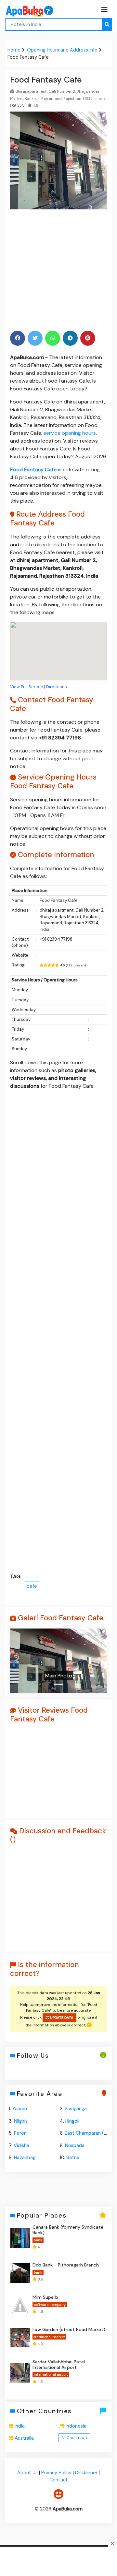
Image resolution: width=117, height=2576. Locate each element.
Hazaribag (25, 2158)
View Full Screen (27, 687)
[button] (17, 1660)
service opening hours (70, 433)
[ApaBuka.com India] (21, 11)
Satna (73, 2158)
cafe (32, 1586)
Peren (20, 2133)
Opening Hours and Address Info (62, 50)
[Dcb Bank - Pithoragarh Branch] (20, 2273)
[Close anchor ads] (58, 2429)
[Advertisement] (58, 269)
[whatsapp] (53, 338)
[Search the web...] (107, 24)
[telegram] (70, 338)
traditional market (49, 2337)
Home (14, 50)
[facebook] (18, 338)
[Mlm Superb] (20, 2305)
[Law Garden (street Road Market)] (20, 2338)
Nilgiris (21, 2121)
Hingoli (72, 2121)
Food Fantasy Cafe (33, 470)
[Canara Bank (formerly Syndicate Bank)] (20, 2238)
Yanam (20, 2109)
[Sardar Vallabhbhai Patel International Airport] (20, 2373)
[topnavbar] (104, 9)
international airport (51, 2374)
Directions (57, 687)
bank (38, 2240)
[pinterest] (88, 338)
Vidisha (21, 2145)
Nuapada (75, 2145)
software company (50, 2305)
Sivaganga (76, 2109)
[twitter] (35, 338)
